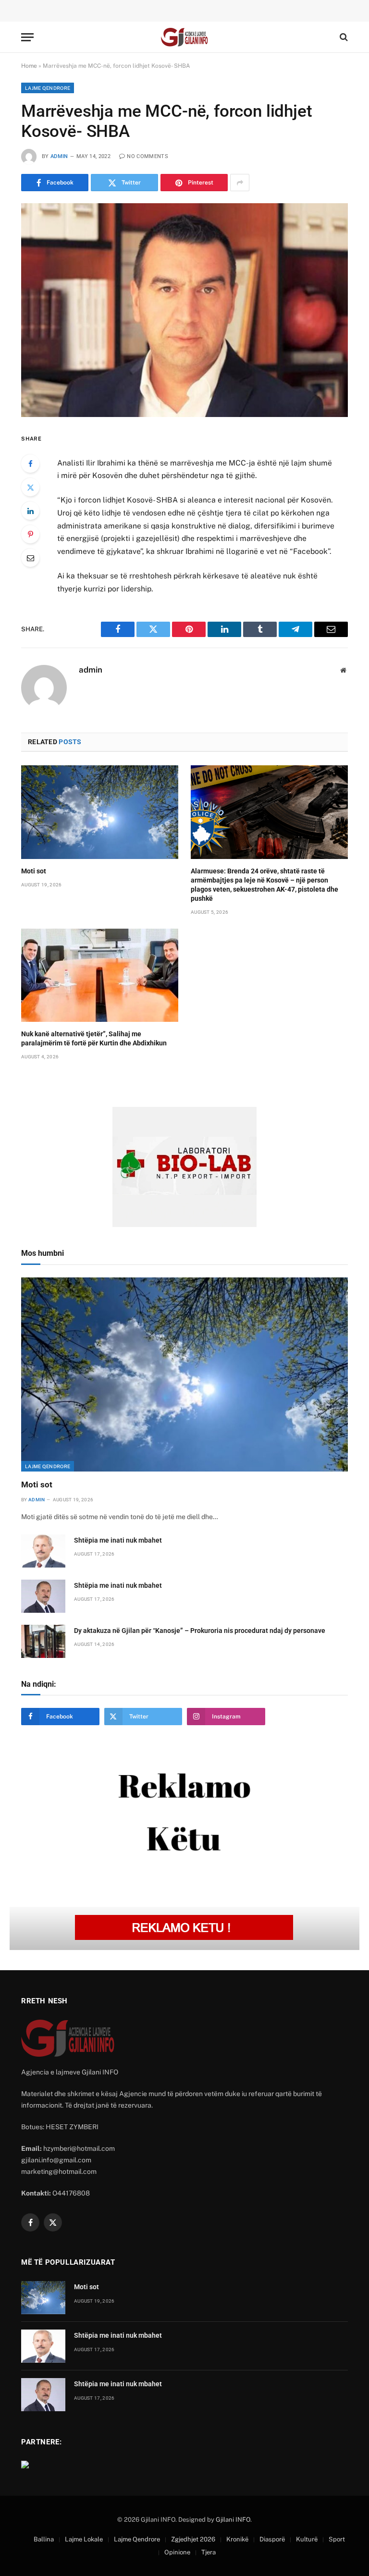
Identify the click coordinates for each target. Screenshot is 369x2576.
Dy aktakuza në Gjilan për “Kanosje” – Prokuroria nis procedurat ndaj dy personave (200, 1631)
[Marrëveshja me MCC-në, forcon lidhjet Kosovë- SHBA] (184, 310)
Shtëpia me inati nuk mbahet (118, 1540)
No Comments (148, 156)
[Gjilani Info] (184, 37)
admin (59, 156)
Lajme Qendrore (48, 88)
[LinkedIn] (30, 511)
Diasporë (272, 2539)
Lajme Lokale (84, 2539)
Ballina (44, 2539)
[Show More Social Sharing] (240, 183)
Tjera (209, 2552)
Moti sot (34, 871)
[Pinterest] (30, 534)
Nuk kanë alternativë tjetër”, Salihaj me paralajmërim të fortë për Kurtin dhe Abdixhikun (94, 1038)
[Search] (343, 37)
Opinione (177, 2552)
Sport (337, 2539)
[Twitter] (30, 487)
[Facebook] (30, 464)
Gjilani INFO (233, 2520)
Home (29, 66)
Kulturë (307, 2539)
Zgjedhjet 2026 (193, 2539)
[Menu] (27, 37)
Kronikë (237, 2539)
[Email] (30, 558)
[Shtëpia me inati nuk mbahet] (43, 1551)
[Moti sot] (100, 812)
